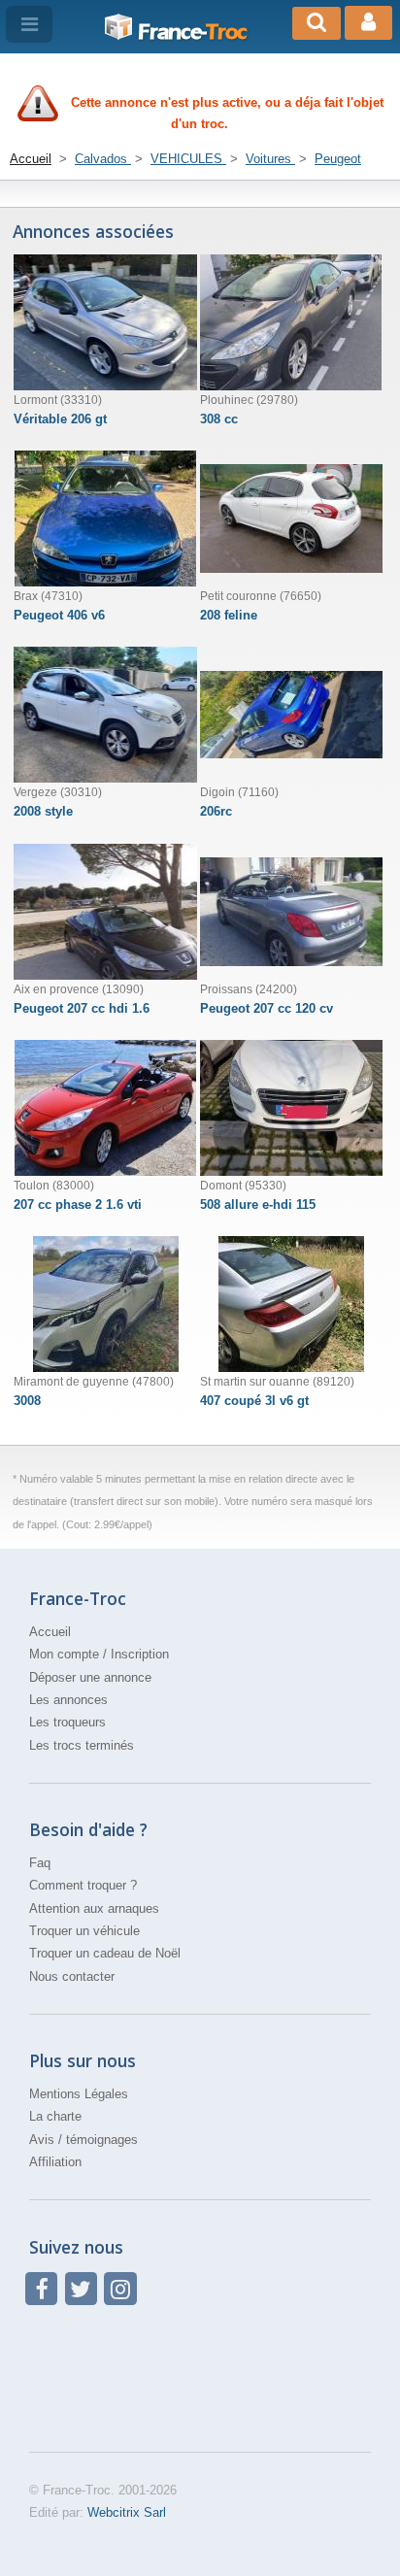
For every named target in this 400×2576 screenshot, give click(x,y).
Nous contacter (72, 1976)
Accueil (50, 1632)
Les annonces (68, 1700)
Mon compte (64, 1654)
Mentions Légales (79, 2094)
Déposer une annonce (90, 1677)
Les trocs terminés (82, 1745)
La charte (55, 2116)
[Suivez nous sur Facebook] (41, 2288)
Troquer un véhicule (84, 1931)
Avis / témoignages (83, 2140)
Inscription (140, 1654)
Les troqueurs (67, 1722)
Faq (40, 1863)
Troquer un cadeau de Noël (105, 1953)
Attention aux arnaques (94, 1908)
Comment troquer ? (83, 1885)
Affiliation (55, 2162)
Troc (192, 32)
